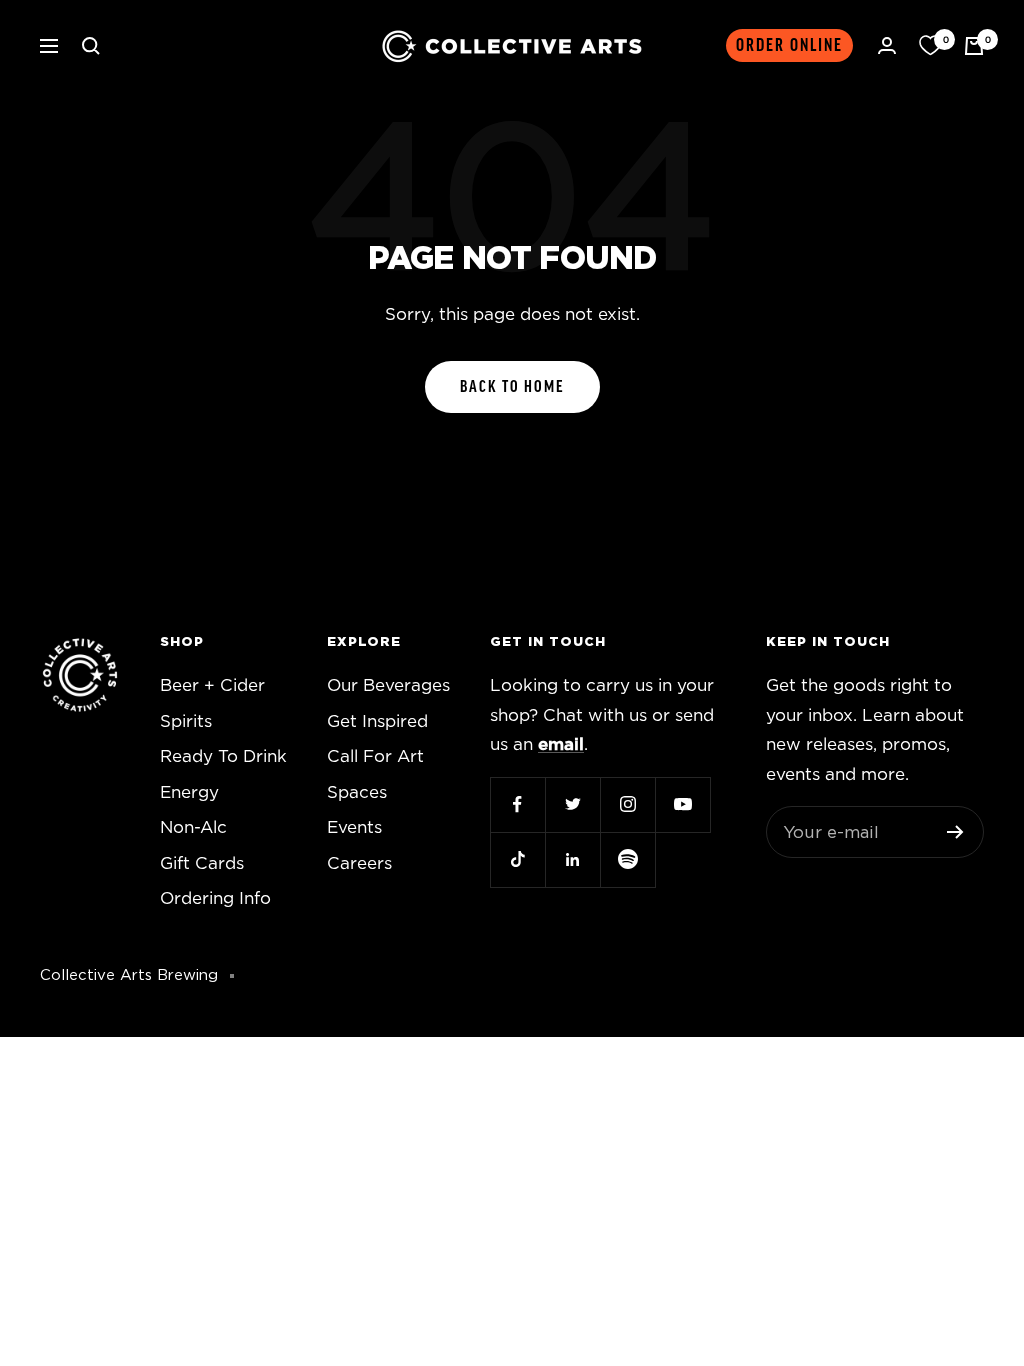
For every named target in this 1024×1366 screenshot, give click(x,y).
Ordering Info (215, 898)
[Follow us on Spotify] (627, 859)
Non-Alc (193, 827)
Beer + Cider (212, 685)
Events (354, 827)
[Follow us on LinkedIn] (572, 859)
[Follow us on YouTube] (682, 804)
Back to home (512, 387)
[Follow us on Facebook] (517, 804)
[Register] (955, 832)
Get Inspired (377, 721)
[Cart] (974, 46)
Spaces (357, 792)
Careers (359, 863)
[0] (930, 46)
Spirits (186, 721)
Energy (189, 792)
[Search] (91, 46)
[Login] (887, 45)
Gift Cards (202, 863)
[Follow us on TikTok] (517, 859)
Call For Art (375, 756)
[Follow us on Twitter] (572, 804)
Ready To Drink (223, 756)
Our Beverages (388, 685)
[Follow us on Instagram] (627, 804)
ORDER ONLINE (789, 45)
